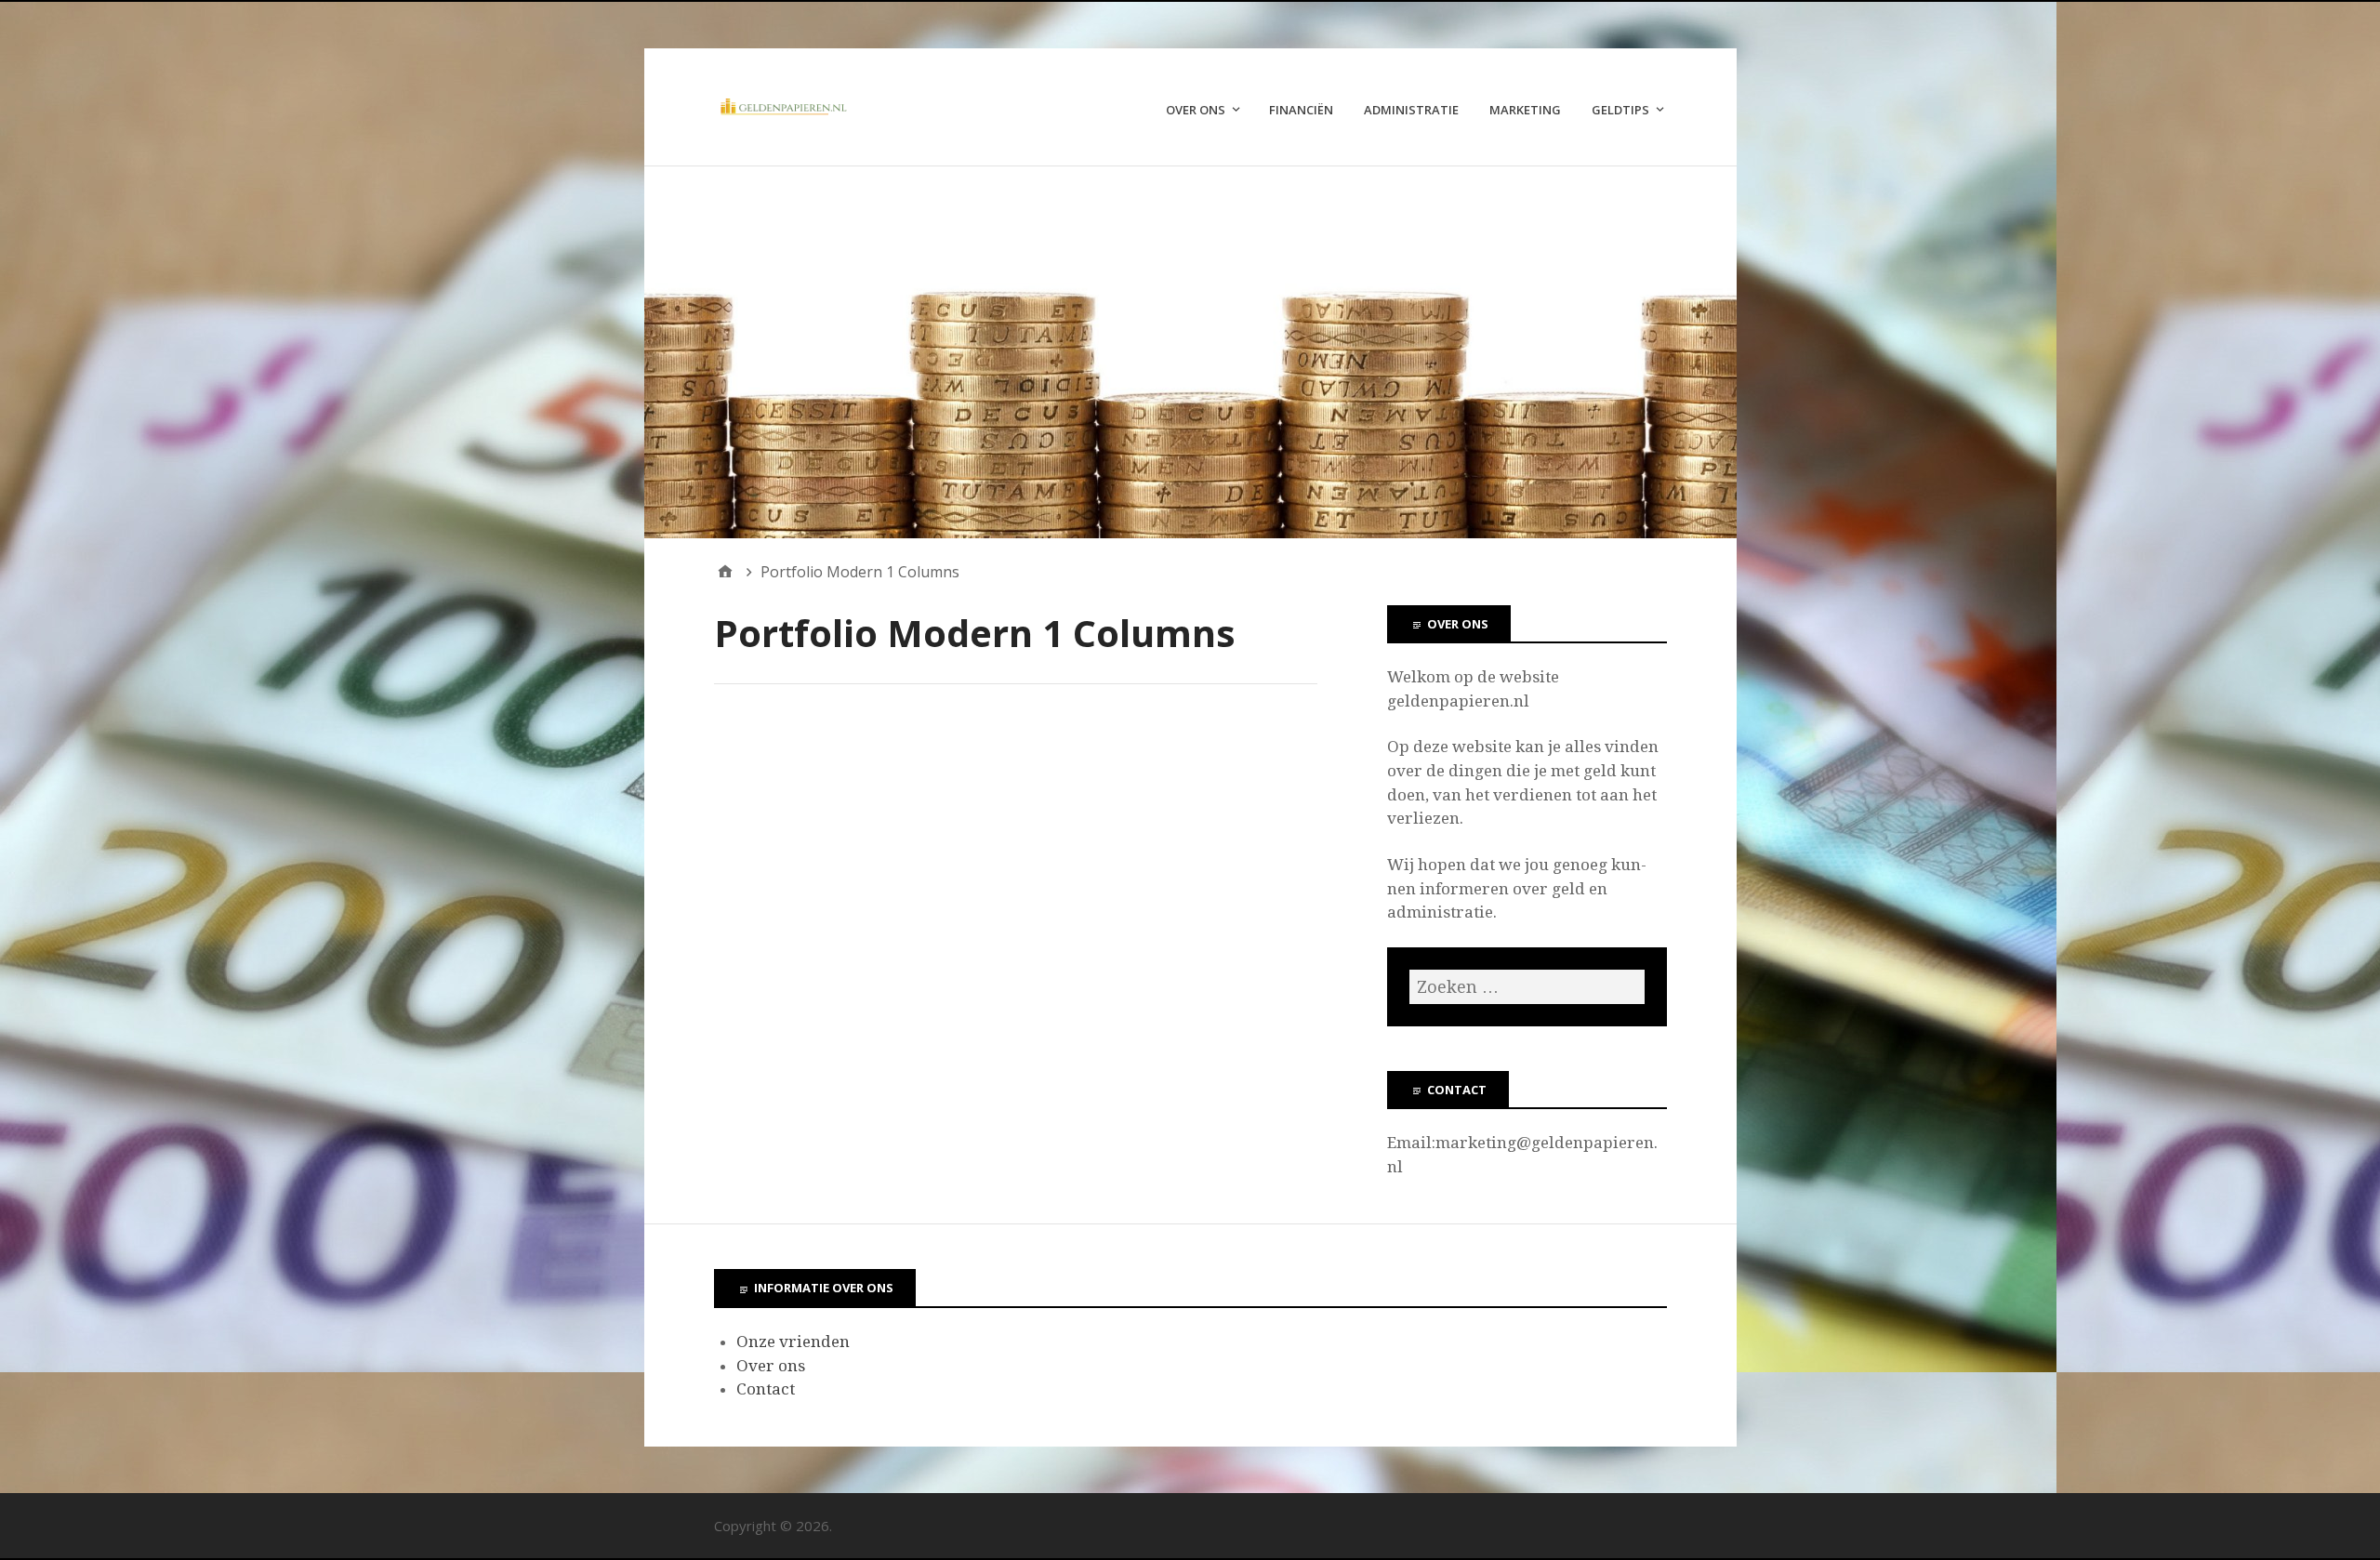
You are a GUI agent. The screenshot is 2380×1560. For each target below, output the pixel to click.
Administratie (1411, 110)
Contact (766, 1389)
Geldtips (1620, 110)
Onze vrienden (793, 1342)
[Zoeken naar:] (1527, 987)
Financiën (1301, 110)
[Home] (725, 572)
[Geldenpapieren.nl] (1190, 352)
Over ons (1196, 110)
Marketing (1525, 110)
